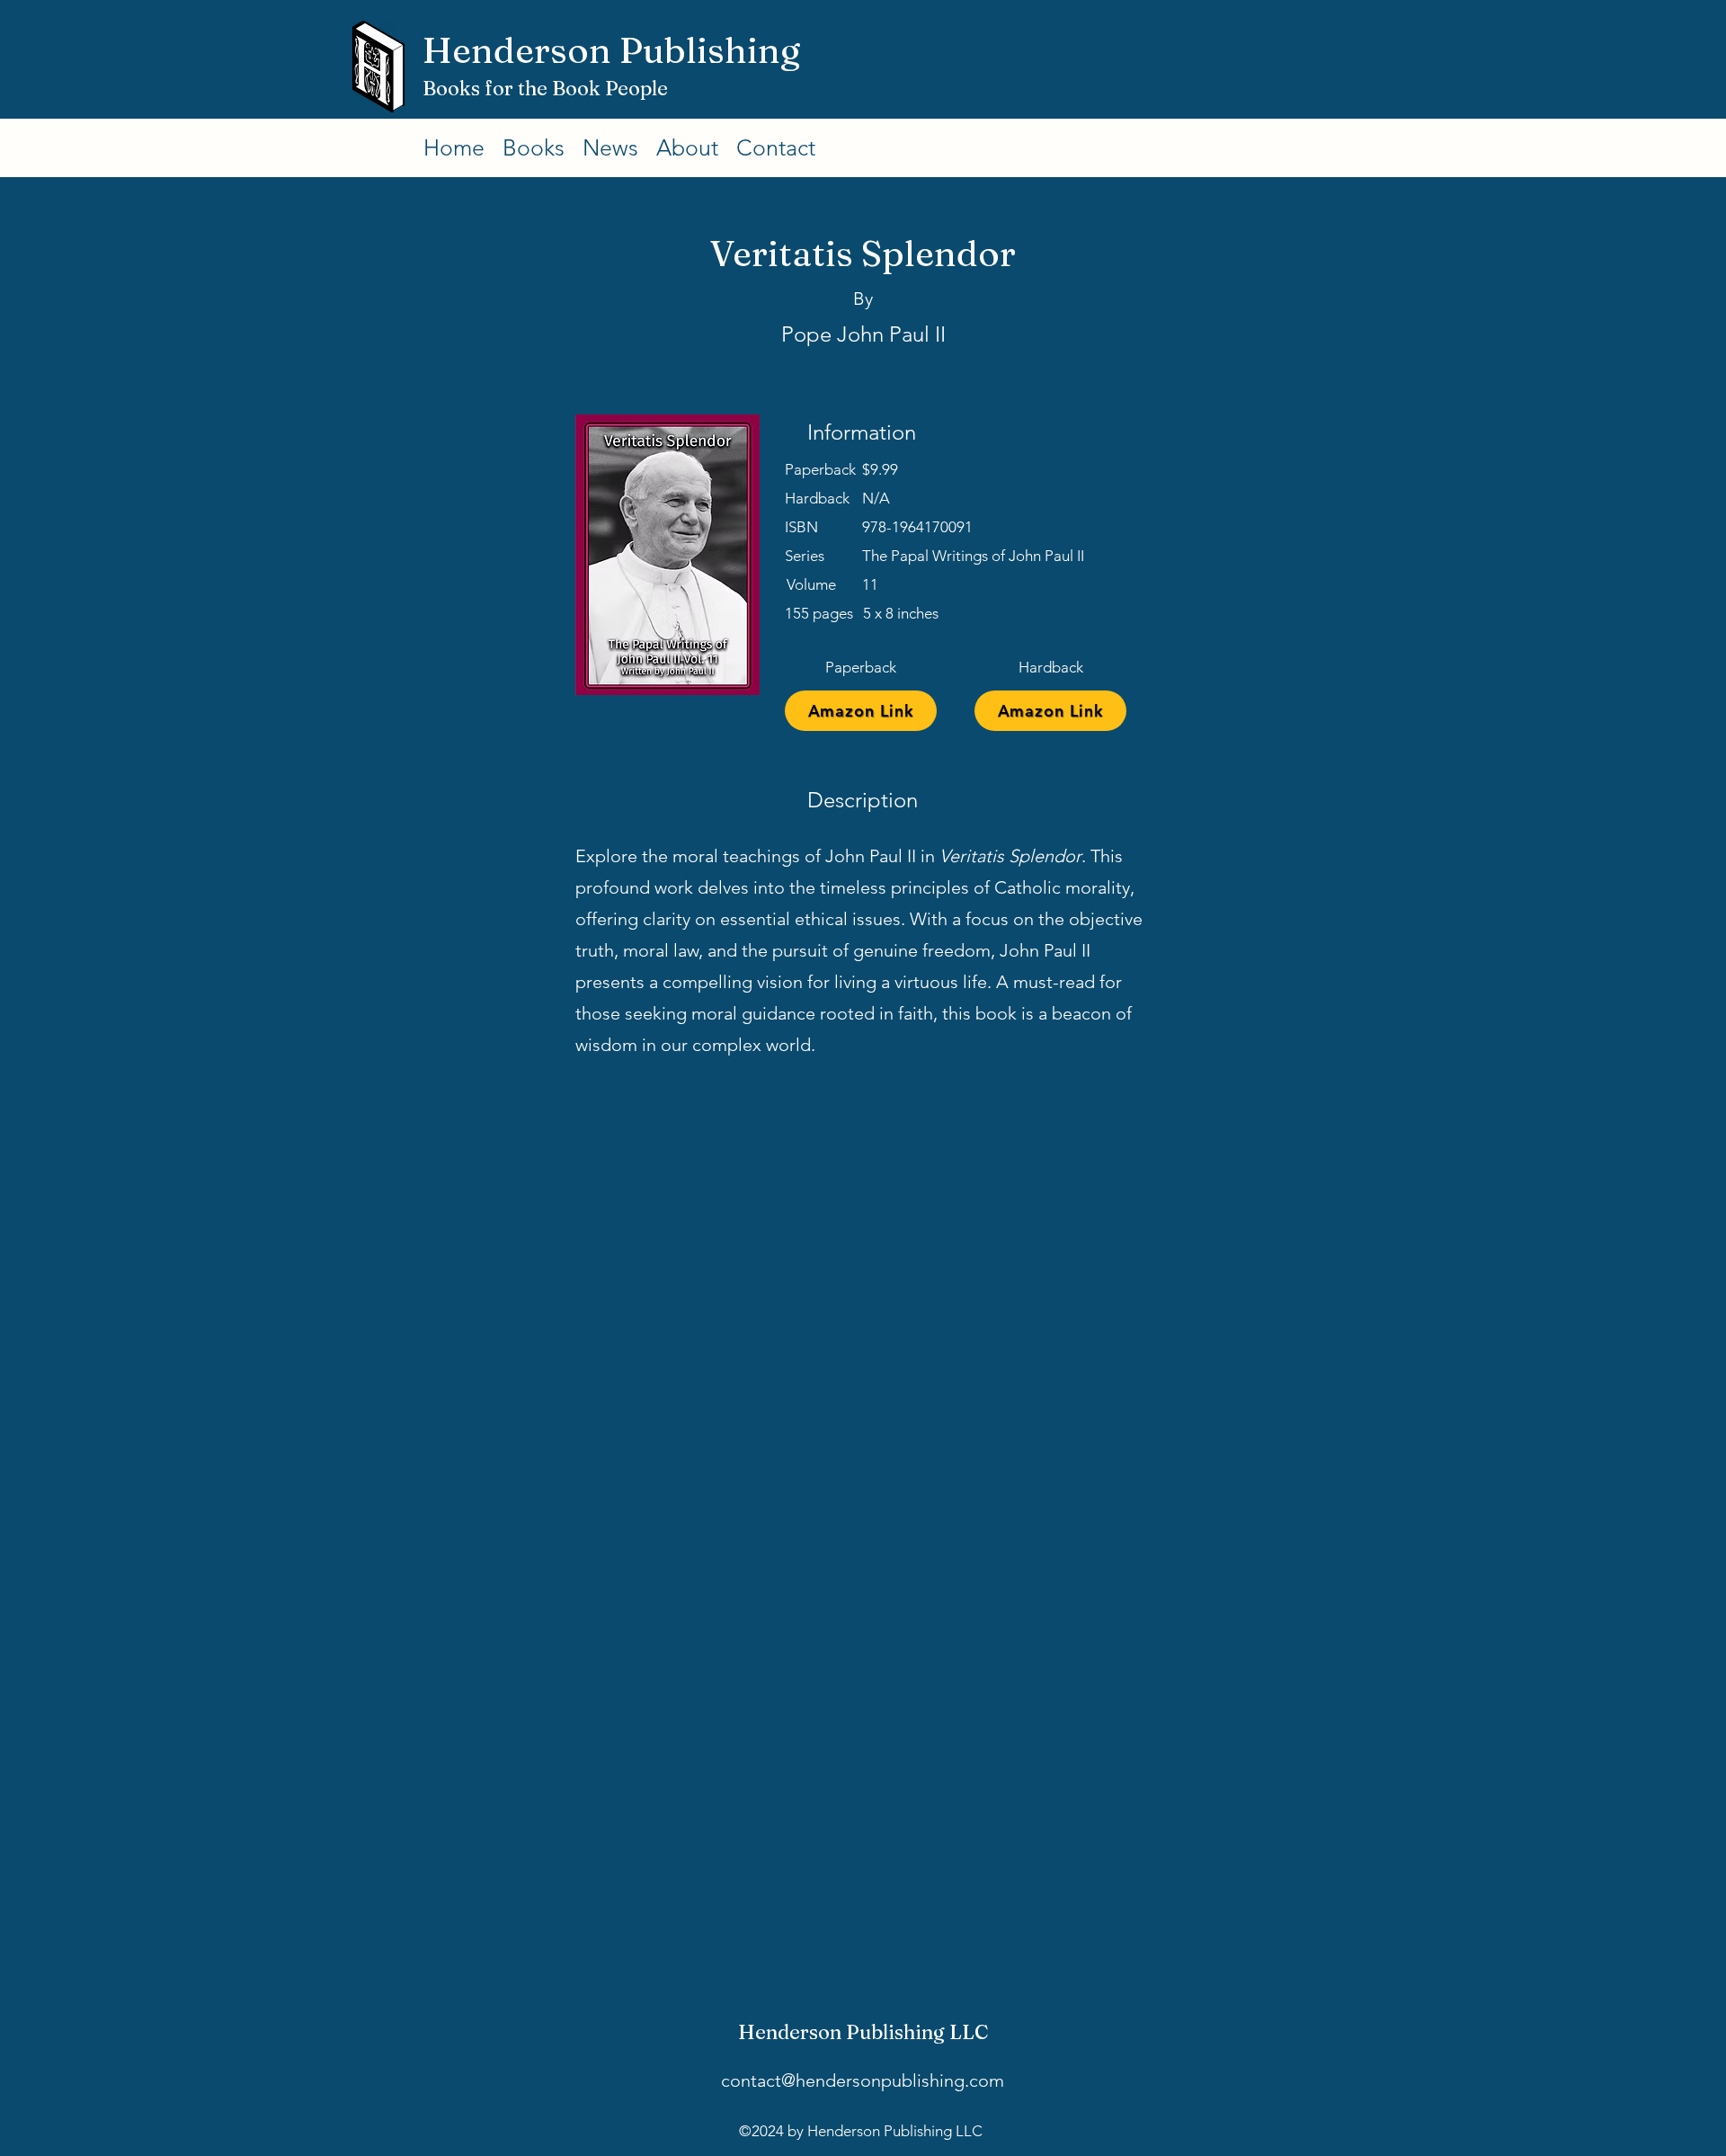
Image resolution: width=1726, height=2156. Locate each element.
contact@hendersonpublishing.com (863, 2080)
